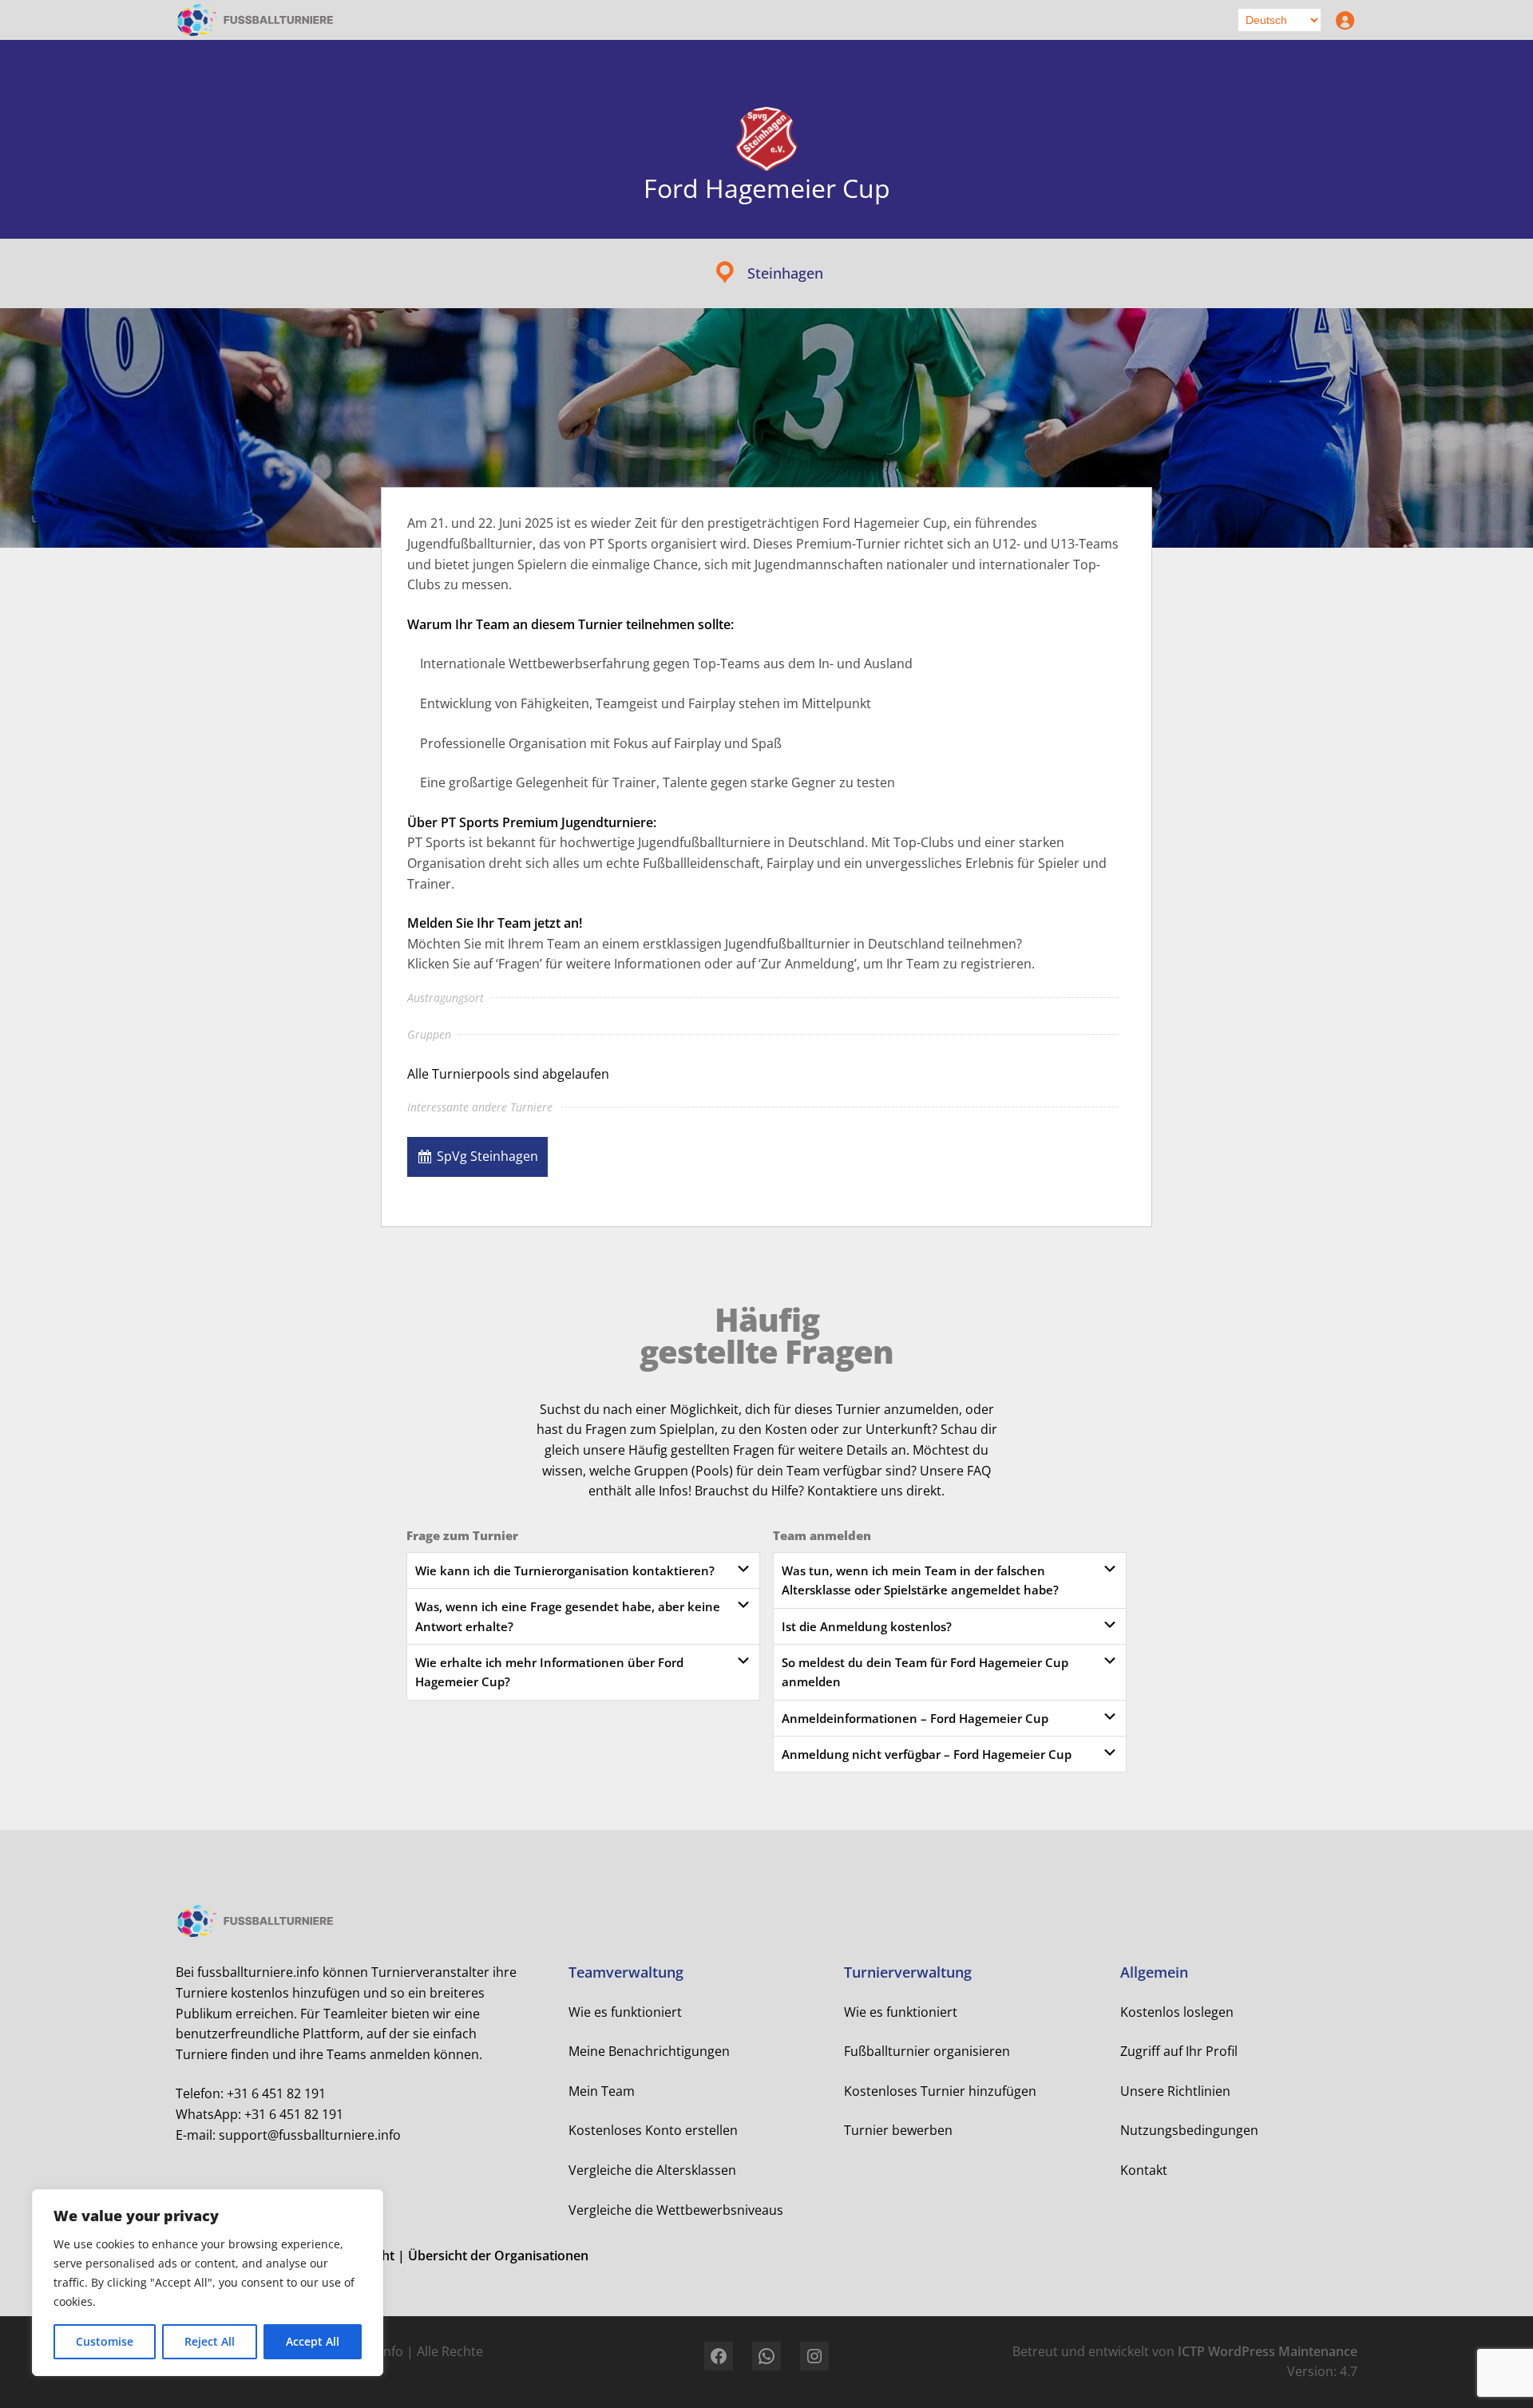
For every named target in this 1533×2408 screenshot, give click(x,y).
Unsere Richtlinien (1175, 2091)
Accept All (313, 2341)
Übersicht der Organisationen (498, 2256)
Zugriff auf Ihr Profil (1179, 2051)
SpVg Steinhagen (487, 1156)
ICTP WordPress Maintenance (1268, 2351)
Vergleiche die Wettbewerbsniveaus (676, 2210)
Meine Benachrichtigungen (649, 2051)
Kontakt (1144, 2170)
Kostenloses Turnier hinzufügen (940, 2091)
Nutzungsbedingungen (1189, 2130)
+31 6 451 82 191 (276, 2093)
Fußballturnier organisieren (927, 2051)
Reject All (210, 2341)
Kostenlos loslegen (1177, 2012)
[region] (208, 2283)
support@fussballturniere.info (310, 2135)
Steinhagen (785, 273)
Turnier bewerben (898, 2130)
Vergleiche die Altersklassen (652, 2170)
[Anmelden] (1341, 20)
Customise (105, 2341)
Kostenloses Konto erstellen (653, 2130)
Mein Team (602, 2091)
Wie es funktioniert (625, 2012)
